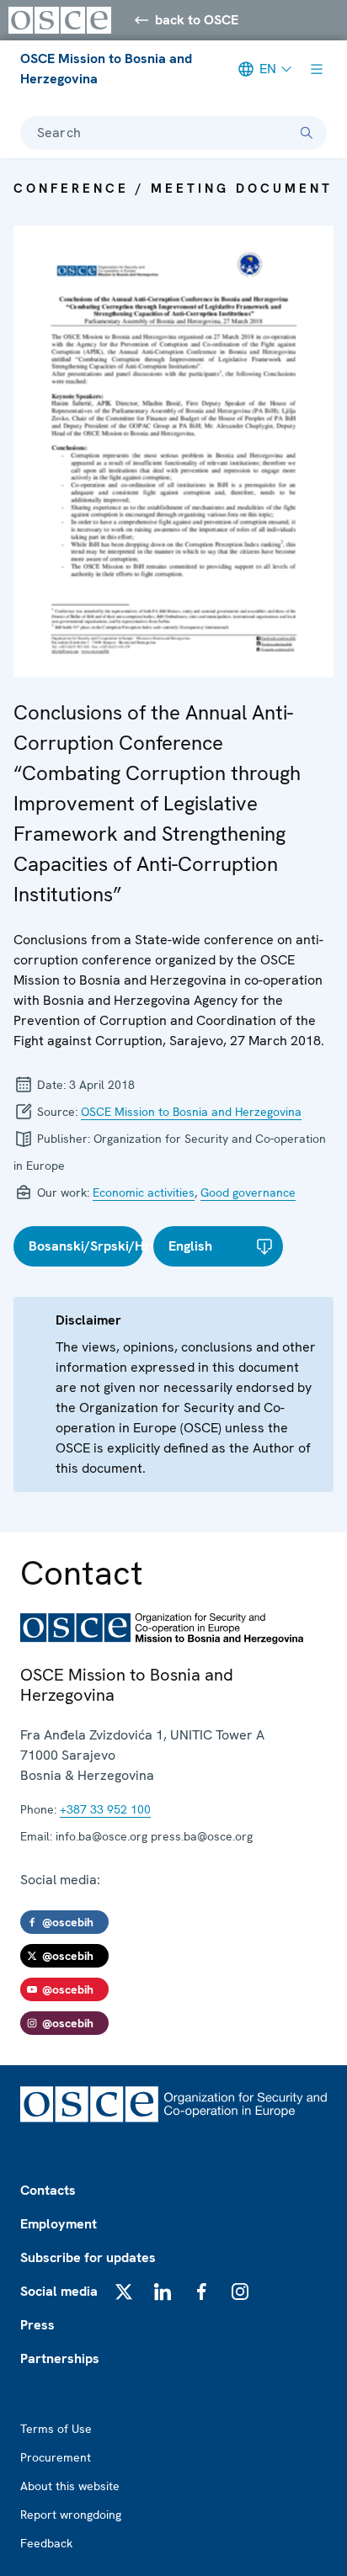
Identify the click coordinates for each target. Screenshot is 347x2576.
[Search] (307, 133)
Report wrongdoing (71, 2515)
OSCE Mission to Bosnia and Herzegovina (106, 69)
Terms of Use (56, 2429)
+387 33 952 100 (105, 1809)
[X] (124, 2292)
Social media (59, 2291)
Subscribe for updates (88, 2257)
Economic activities (144, 1192)
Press (37, 2325)
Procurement (56, 2457)
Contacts (48, 2190)
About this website (70, 2486)
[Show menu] (317, 69)
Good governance (248, 1192)
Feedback (46, 2543)
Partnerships (60, 2358)
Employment (59, 2224)
